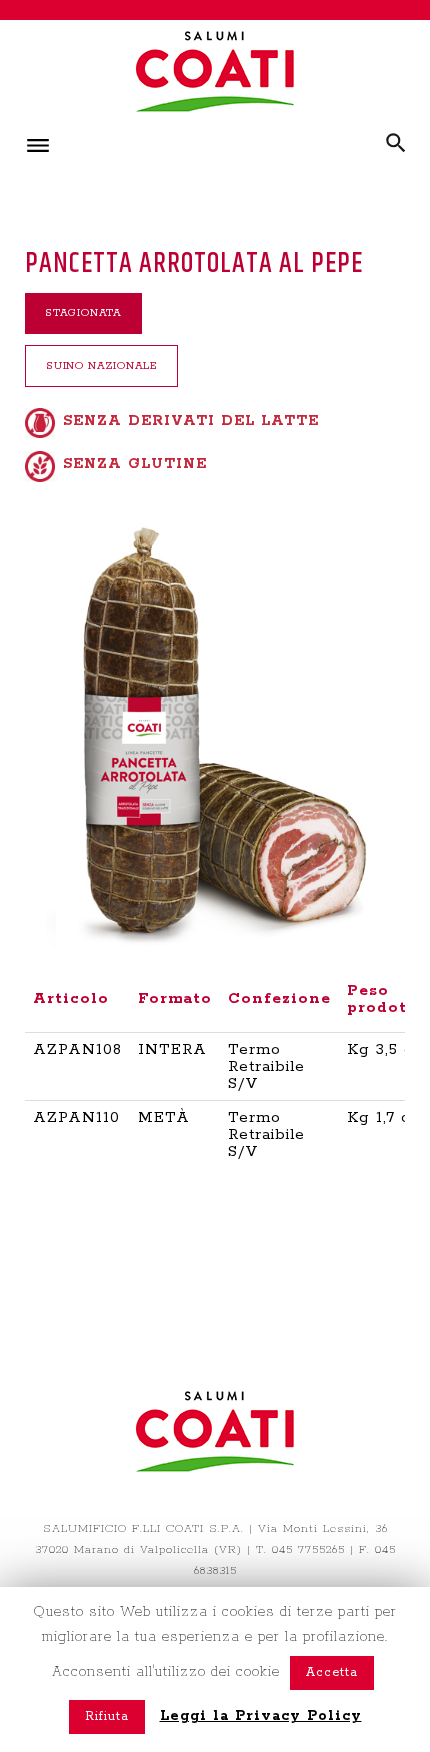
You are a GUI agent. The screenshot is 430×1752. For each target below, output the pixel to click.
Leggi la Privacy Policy (261, 1716)
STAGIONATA (83, 313)
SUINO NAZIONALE (101, 366)
